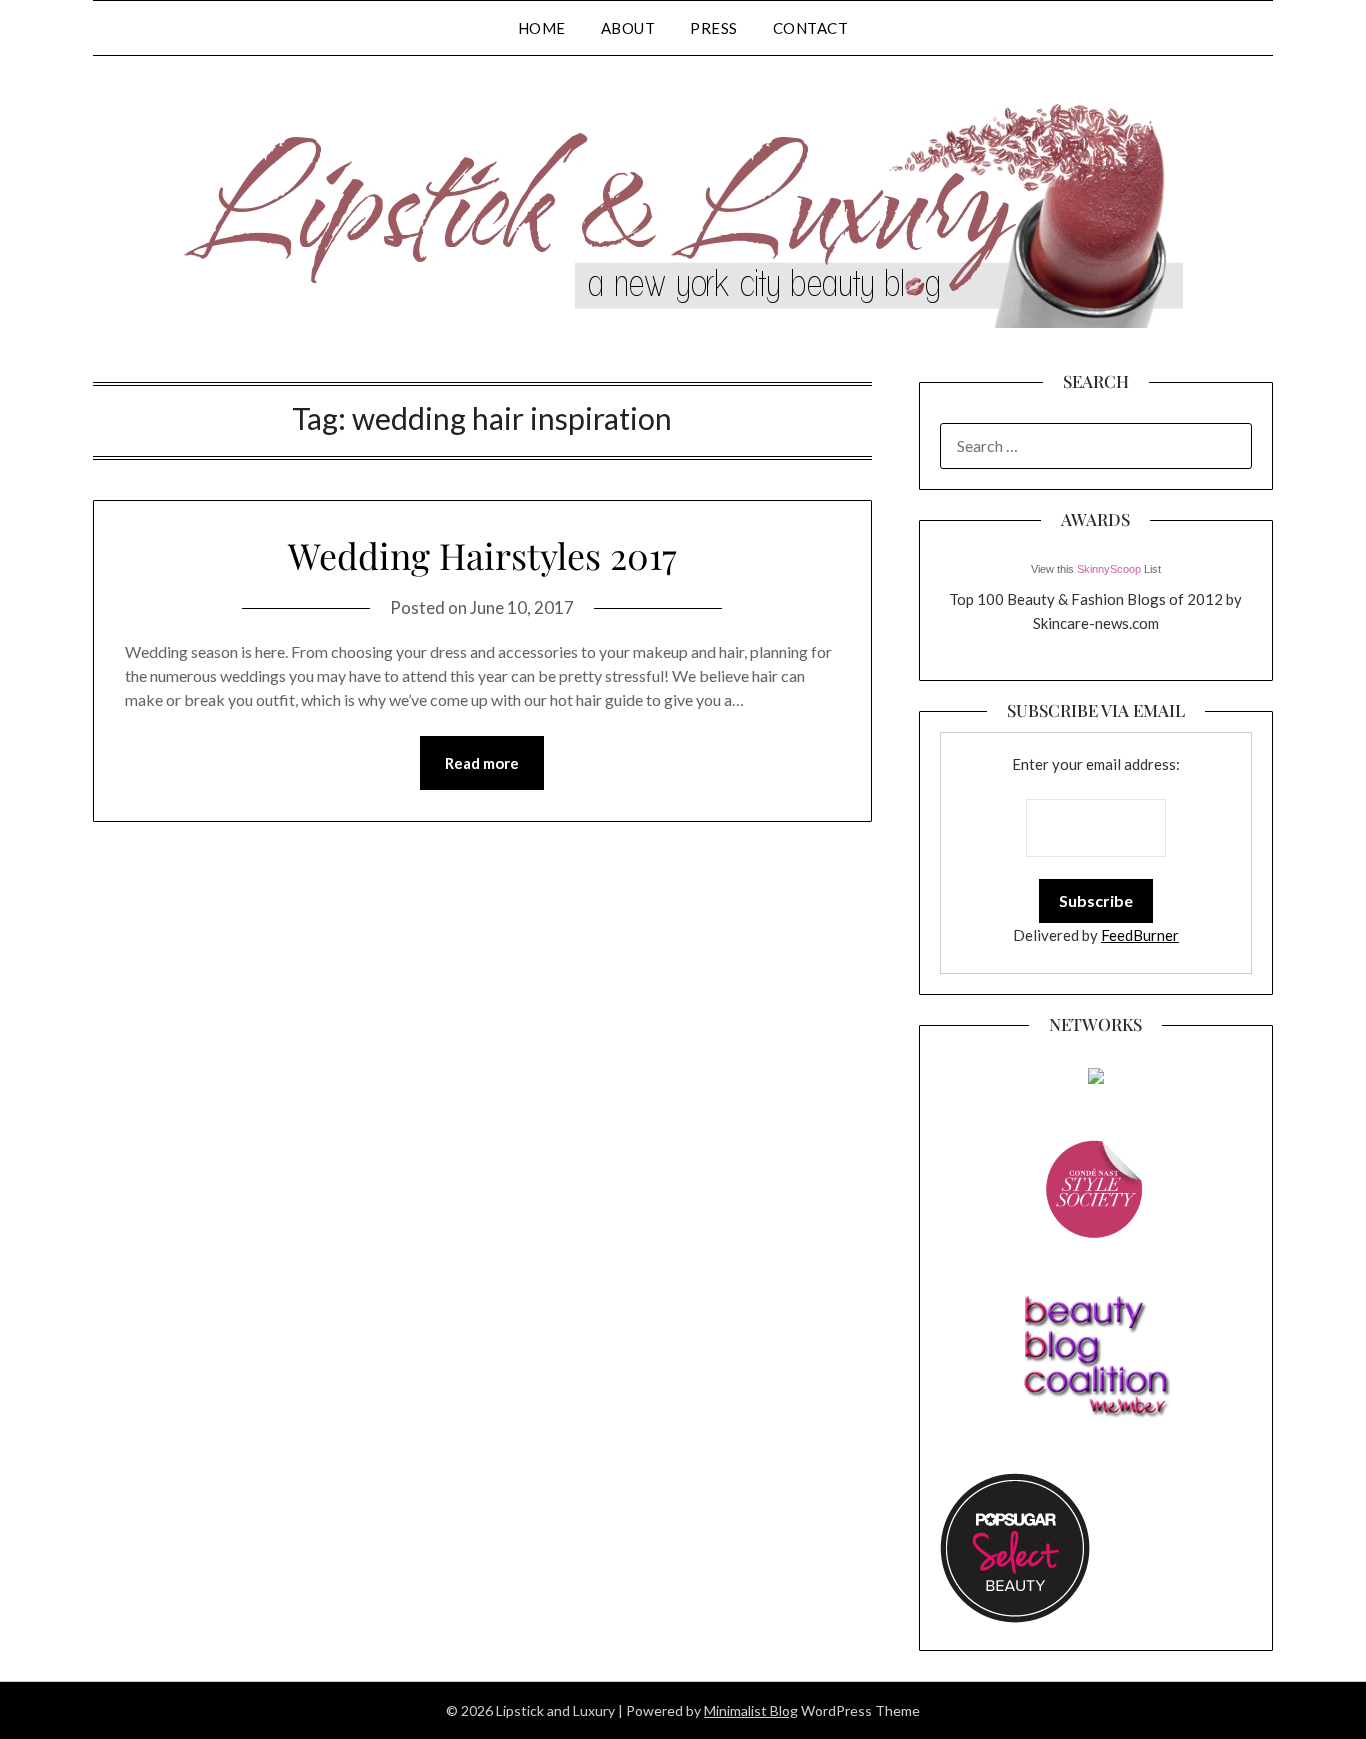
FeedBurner (1140, 935)
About (628, 28)
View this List (1096, 569)
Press (714, 28)
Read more (482, 763)
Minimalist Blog (751, 1710)
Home (542, 28)
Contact (811, 28)
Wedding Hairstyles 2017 (482, 555)
